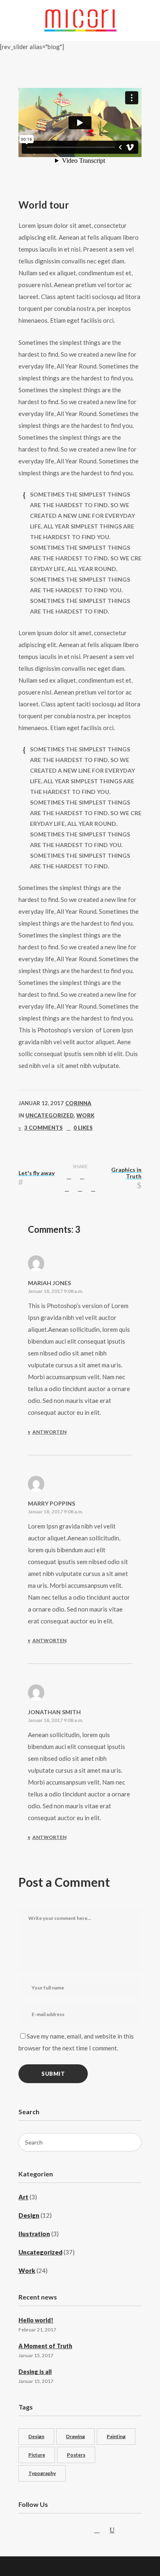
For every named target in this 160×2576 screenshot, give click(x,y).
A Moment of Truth (45, 2346)
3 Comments (43, 1128)
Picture (37, 2455)
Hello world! (36, 2320)
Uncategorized (50, 1115)
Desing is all (35, 2372)
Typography (42, 2473)
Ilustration (34, 2234)
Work (85, 1115)
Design (29, 2215)
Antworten (49, 1432)
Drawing (75, 2436)
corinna (78, 1103)
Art (23, 2197)
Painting (116, 2436)
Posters (76, 2455)
